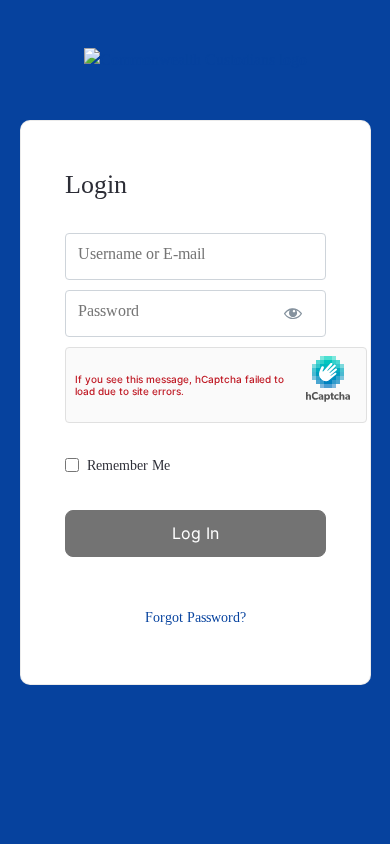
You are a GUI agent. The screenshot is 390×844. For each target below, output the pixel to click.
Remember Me (128, 465)
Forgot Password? (195, 617)
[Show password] (293, 313)
